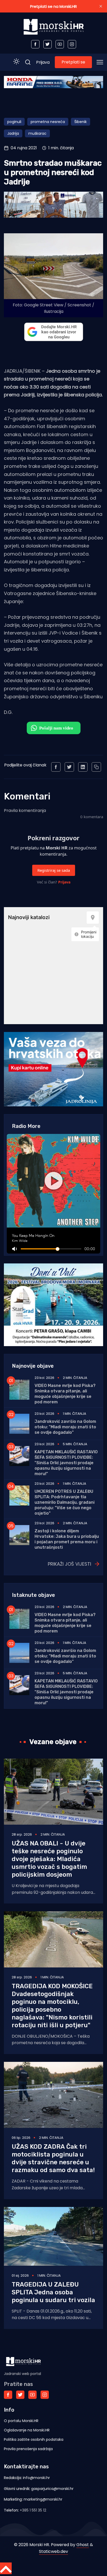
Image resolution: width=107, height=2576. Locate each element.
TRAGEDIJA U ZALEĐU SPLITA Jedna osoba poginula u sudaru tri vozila (53, 2292)
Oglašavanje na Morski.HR (27, 2430)
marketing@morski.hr (43, 2499)
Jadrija (13, 133)
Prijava (43, 62)
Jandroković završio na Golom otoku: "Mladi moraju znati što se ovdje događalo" (65, 1427)
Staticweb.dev (53, 2551)
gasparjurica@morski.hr (52, 2489)
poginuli (14, 122)
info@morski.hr (36, 2478)
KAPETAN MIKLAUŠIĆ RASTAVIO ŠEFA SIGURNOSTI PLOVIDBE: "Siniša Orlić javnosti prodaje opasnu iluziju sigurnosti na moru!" (66, 1463)
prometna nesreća (48, 122)
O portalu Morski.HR (21, 2421)
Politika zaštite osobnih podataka (34, 2439)
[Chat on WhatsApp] (54, 728)
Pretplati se (73, 62)
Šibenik (81, 122)
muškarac (37, 133)
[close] (101, 6)
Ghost (83, 2545)
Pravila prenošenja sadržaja (28, 2449)
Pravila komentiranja (25, 811)
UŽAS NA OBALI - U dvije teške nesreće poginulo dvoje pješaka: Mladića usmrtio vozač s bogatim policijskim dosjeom (49, 1859)
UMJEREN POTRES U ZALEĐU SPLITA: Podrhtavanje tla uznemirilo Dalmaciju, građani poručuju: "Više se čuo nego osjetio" (65, 1502)
